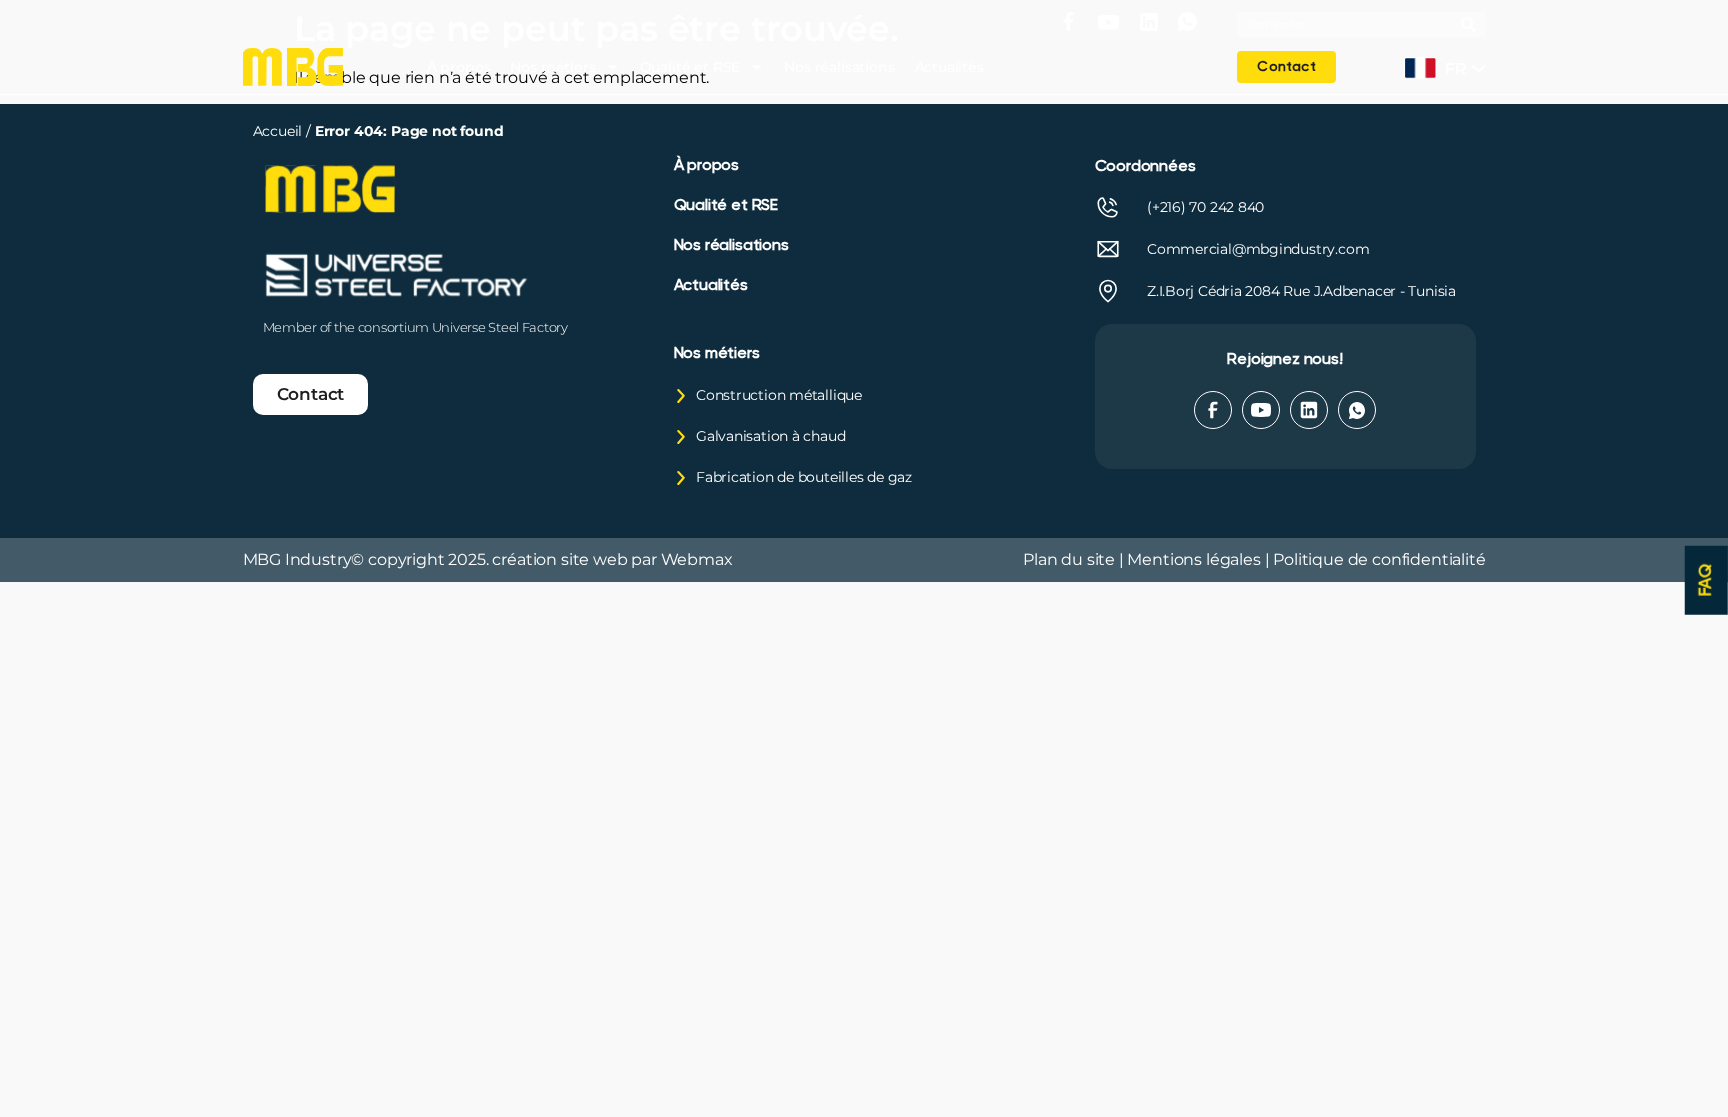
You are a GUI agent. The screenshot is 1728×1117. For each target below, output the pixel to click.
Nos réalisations (839, 67)
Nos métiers (552, 67)
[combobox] (1349, 24)
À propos (459, 67)
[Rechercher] (1473, 24)
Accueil (280, 131)
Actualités (949, 67)
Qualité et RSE (690, 67)
